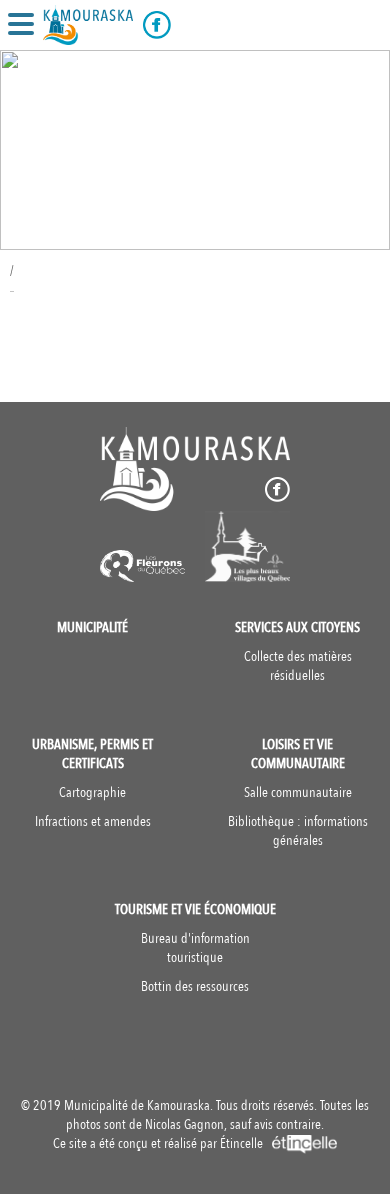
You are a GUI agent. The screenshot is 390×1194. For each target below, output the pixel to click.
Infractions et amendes (93, 821)
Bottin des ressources (195, 986)
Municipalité (92, 627)
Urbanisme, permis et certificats (92, 754)
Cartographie (92, 792)
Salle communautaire (298, 792)
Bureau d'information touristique (195, 948)
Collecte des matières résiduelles (298, 666)
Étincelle (243, 1143)
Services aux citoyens (297, 627)
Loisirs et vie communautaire (298, 754)
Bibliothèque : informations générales (298, 831)
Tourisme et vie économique (195, 909)
